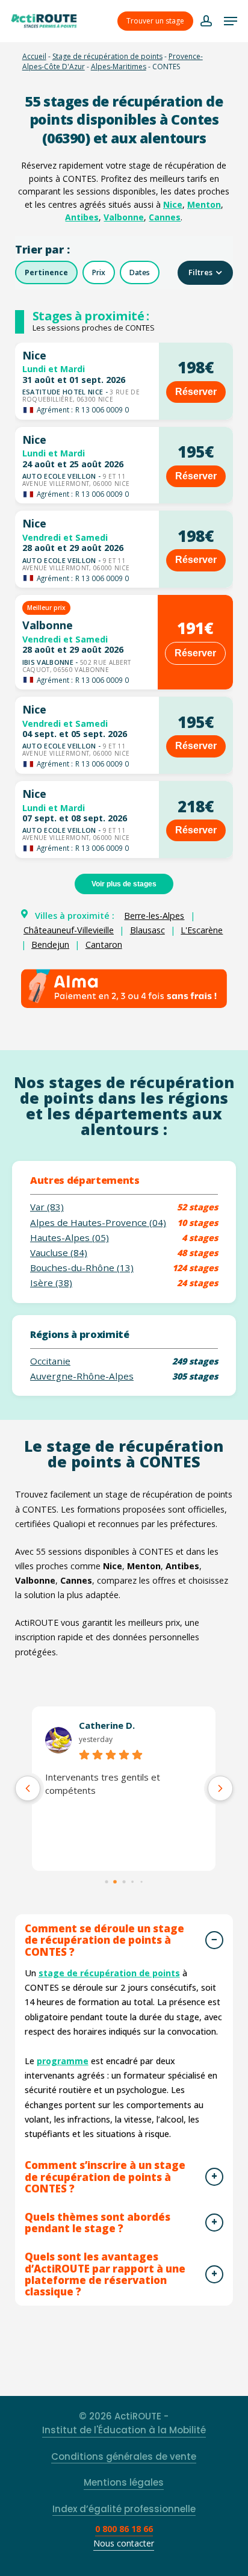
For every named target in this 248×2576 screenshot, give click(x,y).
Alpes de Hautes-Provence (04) (98, 1223)
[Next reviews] (220, 1788)
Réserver (196, 392)
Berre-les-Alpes (154, 916)
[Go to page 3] (133, 1881)
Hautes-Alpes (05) (70, 1238)
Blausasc (147, 930)
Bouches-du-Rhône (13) (82, 1268)
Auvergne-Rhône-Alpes (82, 1376)
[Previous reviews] (28, 1788)
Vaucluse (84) (59, 1253)
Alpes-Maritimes (119, 67)
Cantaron (104, 944)
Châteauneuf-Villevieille (69, 930)
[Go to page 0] (107, 1882)
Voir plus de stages (124, 884)
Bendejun (50, 944)
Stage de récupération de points (107, 56)
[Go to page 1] (115, 1881)
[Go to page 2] (124, 1882)
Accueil (34, 56)
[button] (231, 21)
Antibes (82, 217)
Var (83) (47, 1207)
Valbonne (124, 217)
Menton (204, 204)
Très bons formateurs (92, 1777)
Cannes (165, 217)
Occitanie (50, 1361)
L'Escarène (202, 930)
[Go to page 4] (141, 1882)
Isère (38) (51, 1283)
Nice (173, 204)
